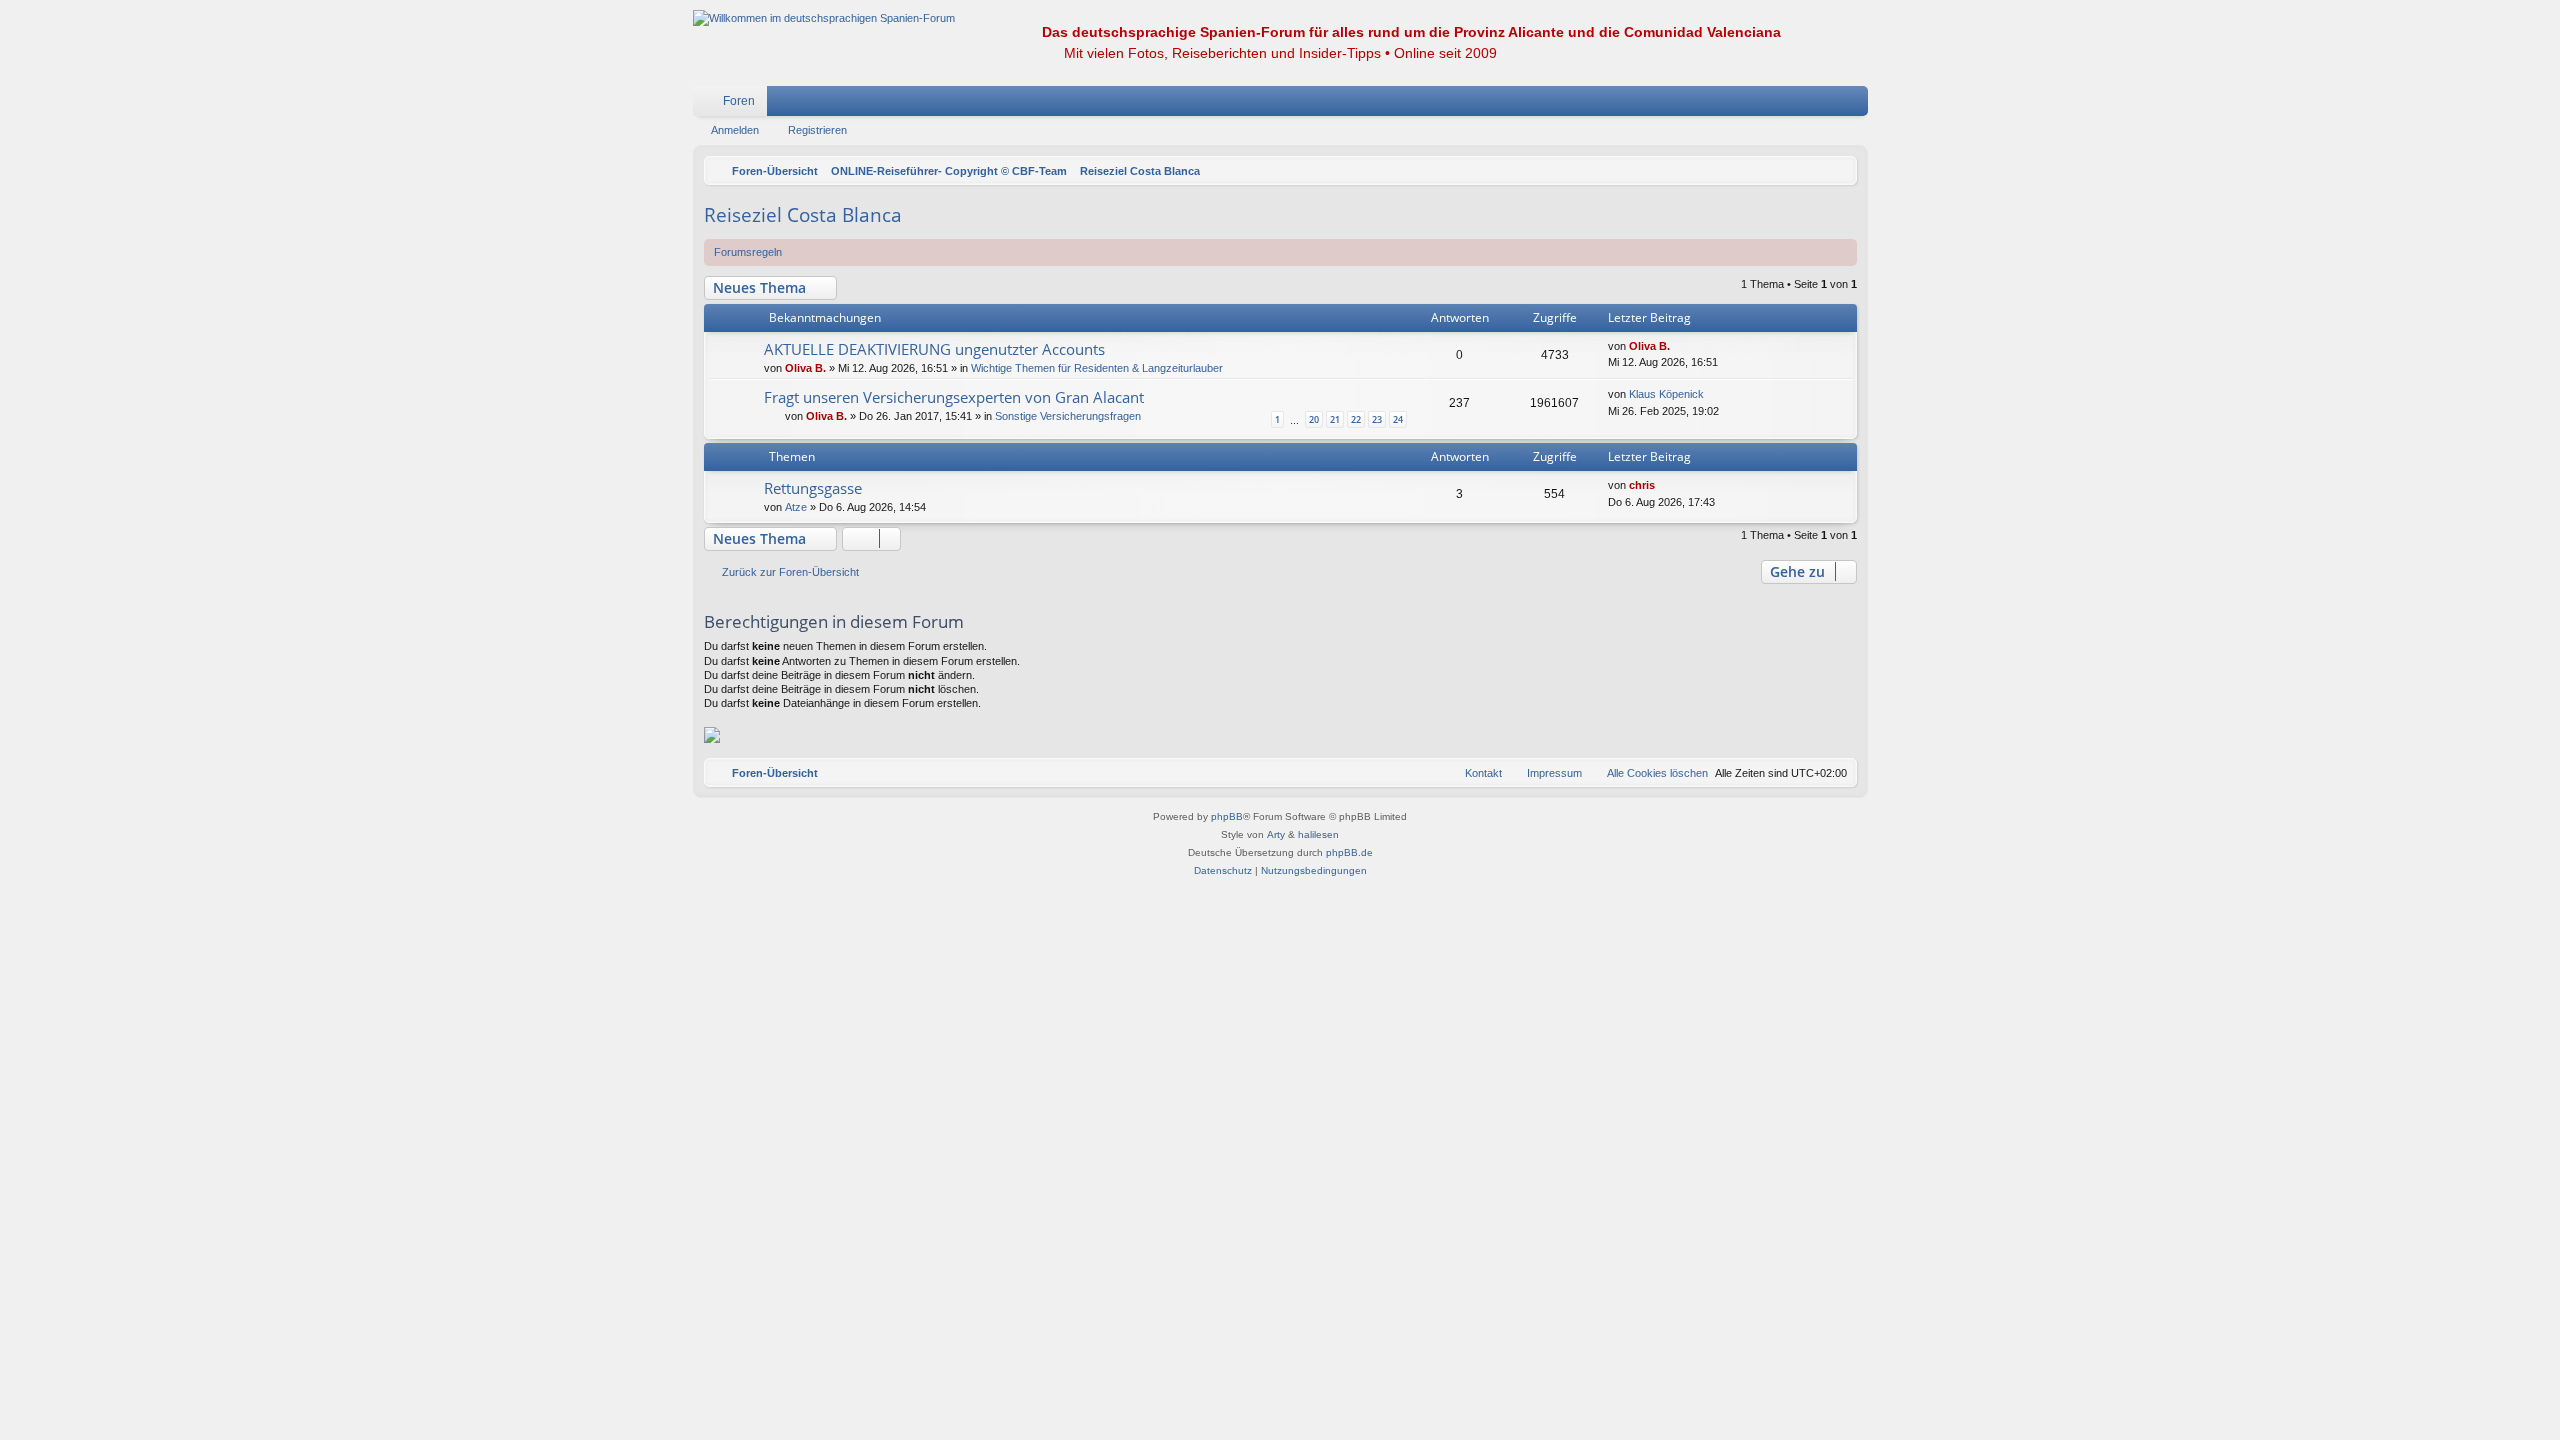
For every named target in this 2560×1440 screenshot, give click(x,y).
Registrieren (817, 130)
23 (1377, 419)
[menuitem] (1793, 101)
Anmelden (735, 130)
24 (1398, 419)
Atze (796, 507)
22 (1356, 419)
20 (1314, 419)
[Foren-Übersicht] (824, 18)
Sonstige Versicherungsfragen (1068, 416)
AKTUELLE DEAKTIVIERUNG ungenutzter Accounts (934, 349)
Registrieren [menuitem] (1857, 105)
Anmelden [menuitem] (1827, 105)
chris (1642, 485)
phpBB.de (1349, 852)
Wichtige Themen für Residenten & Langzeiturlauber (1097, 368)
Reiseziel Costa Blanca (803, 215)
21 (1335, 419)
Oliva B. (805, 368)
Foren (739, 101)
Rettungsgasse (813, 488)
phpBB (1227, 816)
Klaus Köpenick (1666, 394)
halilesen (1318, 834)
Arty (1276, 834)
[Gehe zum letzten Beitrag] (1679, 346)
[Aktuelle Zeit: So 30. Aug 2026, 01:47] (1837, 171)
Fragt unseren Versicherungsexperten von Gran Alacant (954, 397)
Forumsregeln (748, 252)
